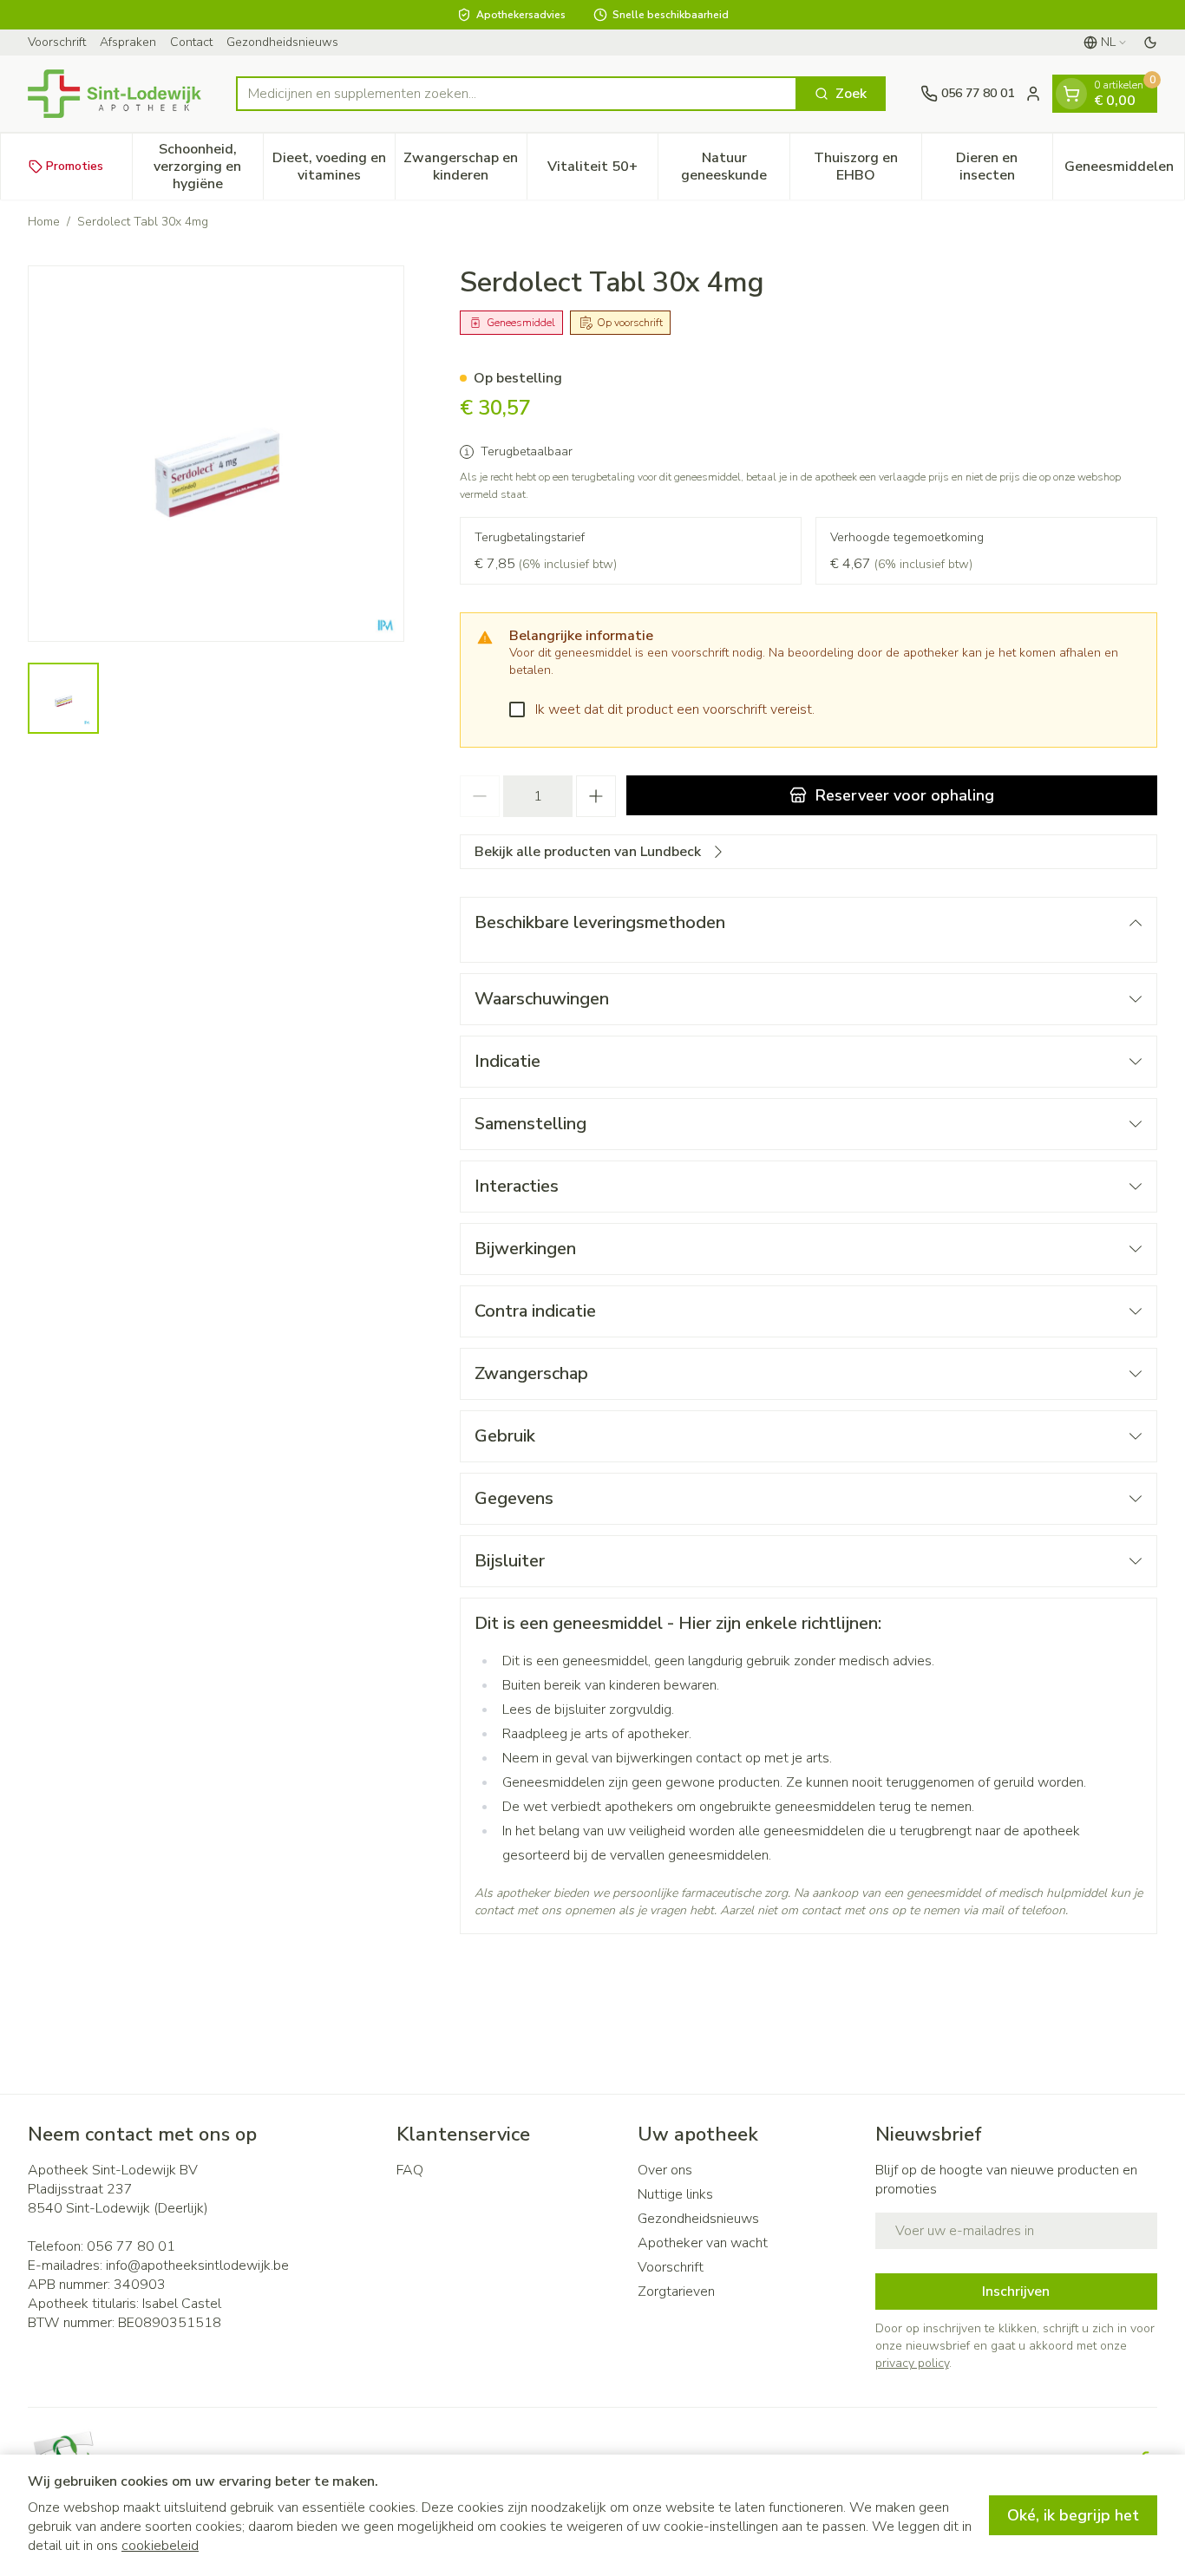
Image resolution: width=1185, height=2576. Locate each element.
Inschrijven (1016, 2292)
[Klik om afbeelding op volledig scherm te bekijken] (216, 454)
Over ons (665, 2170)
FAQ (410, 2170)
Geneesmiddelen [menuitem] (1124, 171)
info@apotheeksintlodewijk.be (197, 2265)
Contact (191, 42)
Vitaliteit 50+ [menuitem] (602, 171)
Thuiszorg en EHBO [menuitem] (867, 167)
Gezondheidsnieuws (282, 42)
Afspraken (128, 42)
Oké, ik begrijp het (1073, 2515)
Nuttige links (675, 2194)
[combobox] (517, 94)
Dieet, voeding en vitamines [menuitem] (334, 167)
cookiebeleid (160, 2546)
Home (44, 222)
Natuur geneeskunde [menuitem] (735, 167)
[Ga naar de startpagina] (115, 94)
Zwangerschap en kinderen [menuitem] (465, 167)
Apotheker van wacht (703, 2243)
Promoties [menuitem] (75, 166)
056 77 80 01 (131, 2246)
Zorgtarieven (676, 2292)
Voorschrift (57, 42)
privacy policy (912, 2363)
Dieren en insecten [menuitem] (1004, 167)
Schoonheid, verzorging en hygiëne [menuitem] (208, 167)
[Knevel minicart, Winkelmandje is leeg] (1071, 94)
